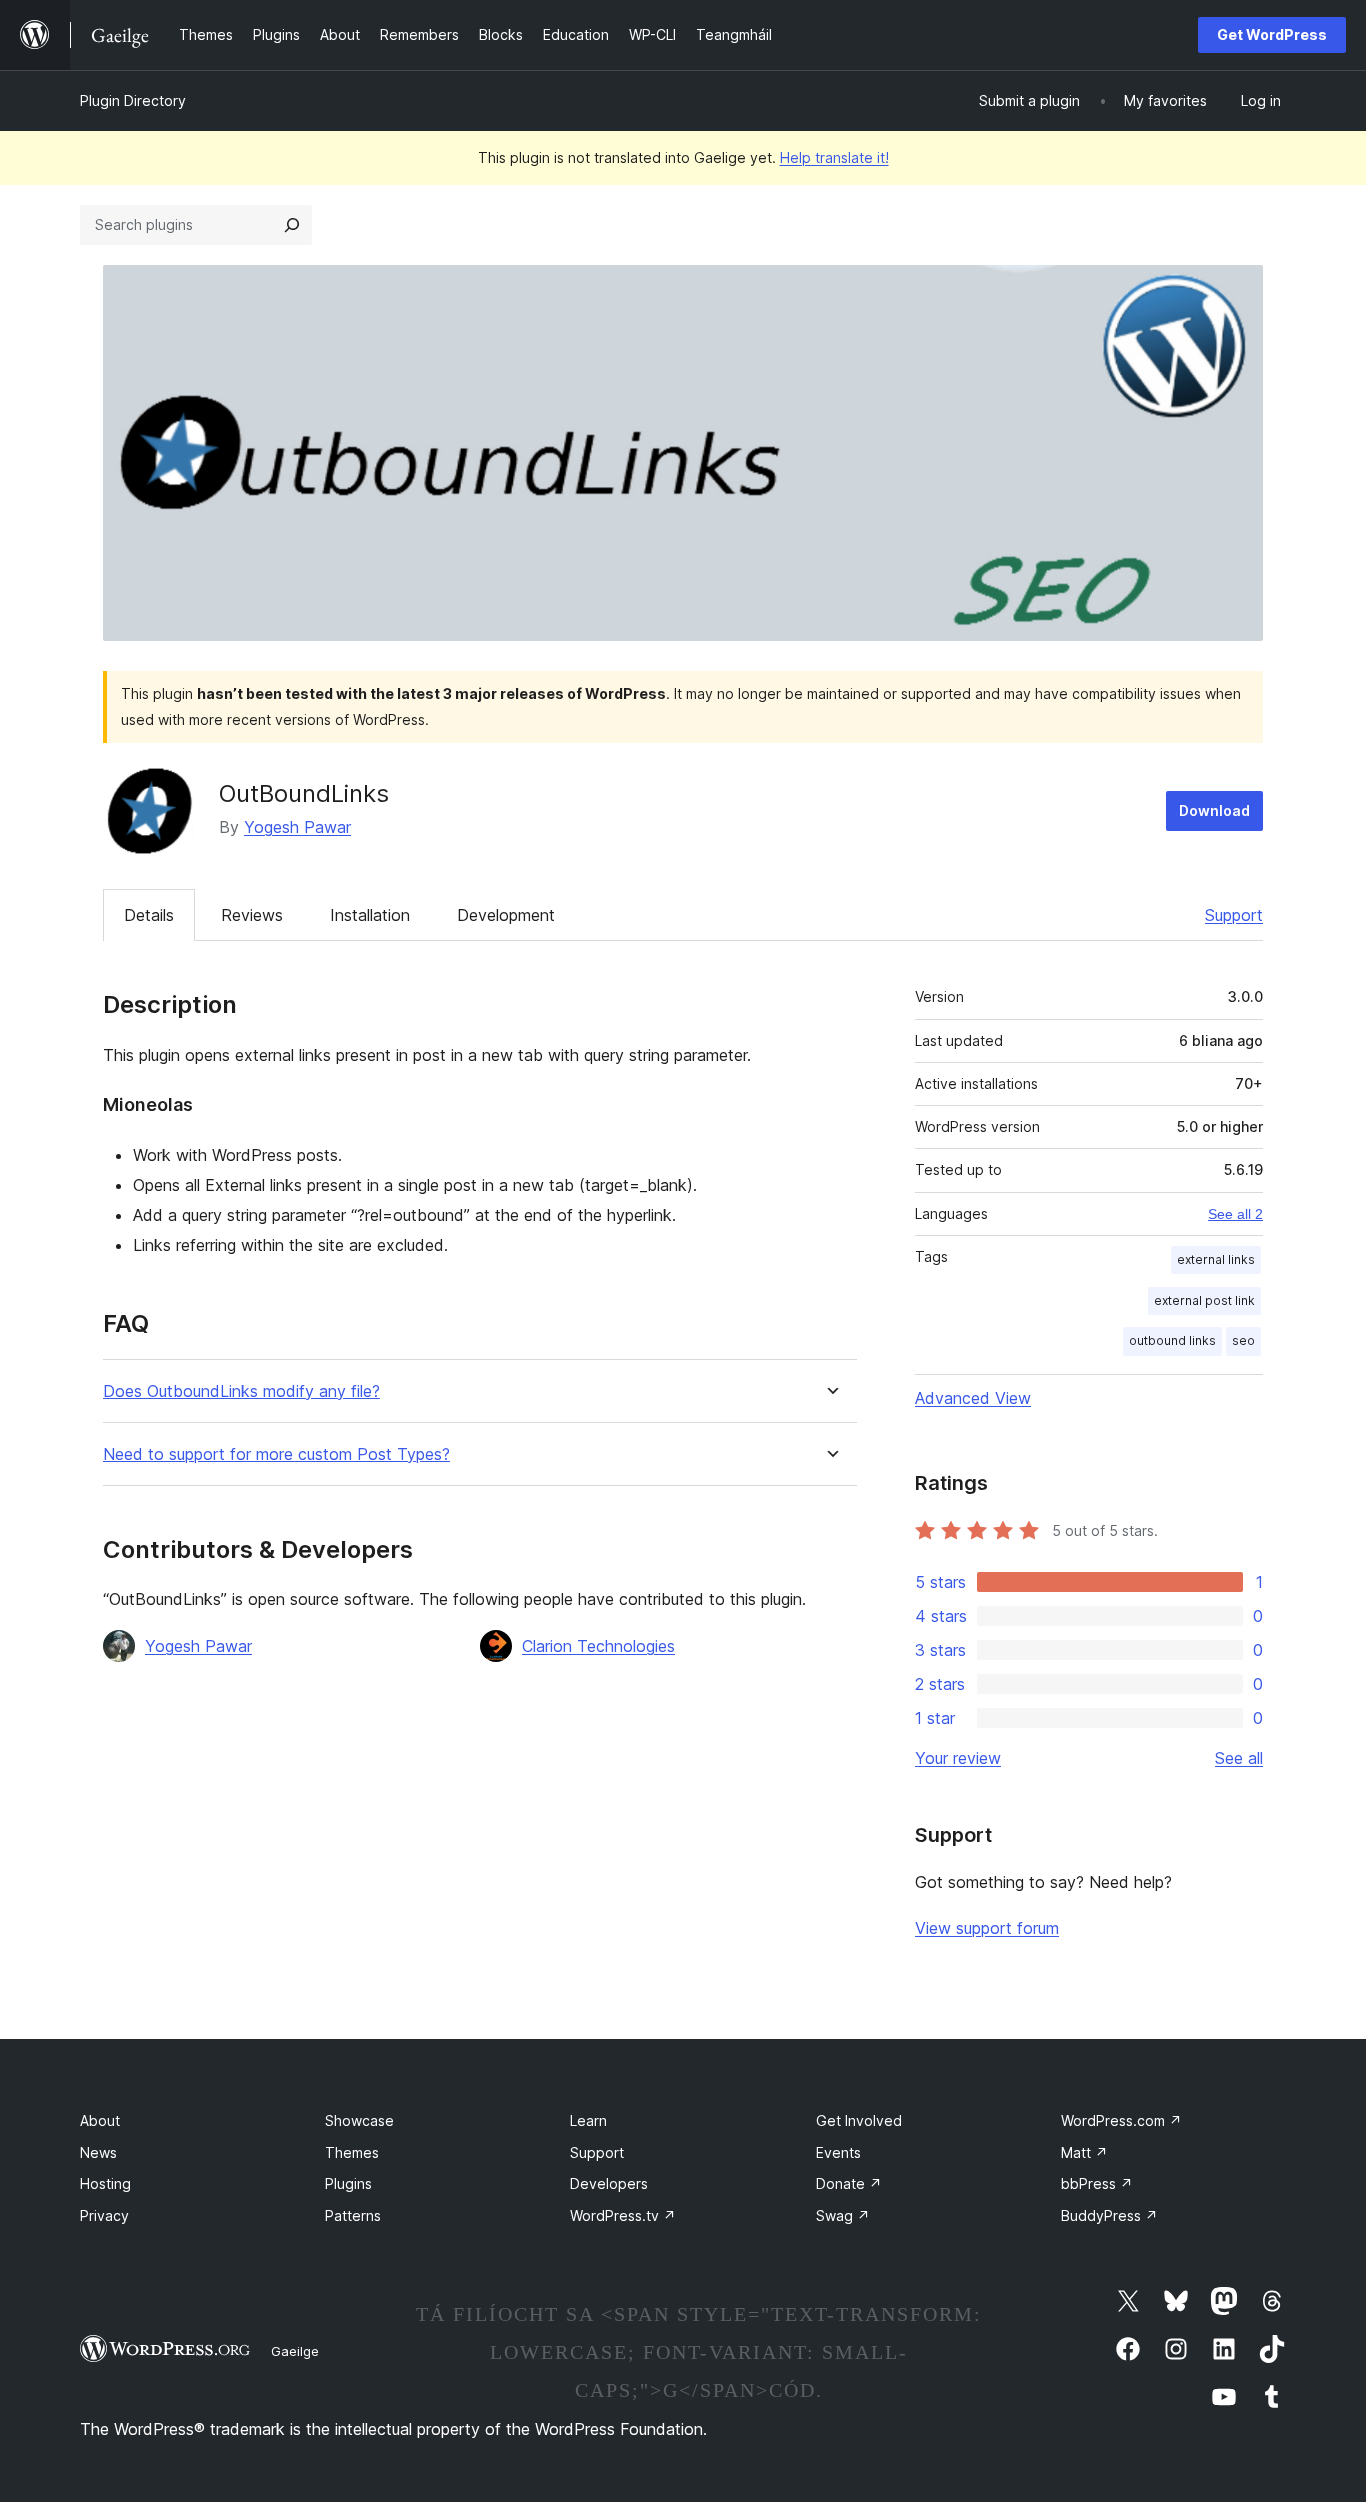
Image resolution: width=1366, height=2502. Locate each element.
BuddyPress (1109, 2215)
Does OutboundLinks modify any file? (241, 1391)
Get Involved (859, 2120)
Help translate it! (834, 157)
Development (506, 915)
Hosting (105, 2183)
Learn (588, 2120)
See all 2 (1235, 1214)
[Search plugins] (292, 225)
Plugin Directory (133, 100)
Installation (370, 915)
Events (838, 2152)
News (98, 2152)
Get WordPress (1272, 34)
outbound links (1172, 1340)
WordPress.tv (623, 2215)
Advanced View (973, 1398)
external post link (1204, 1300)
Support (1234, 915)
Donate (849, 2183)
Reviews (252, 915)
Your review (958, 1758)
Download (1214, 810)
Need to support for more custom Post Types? (276, 1454)
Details (149, 915)
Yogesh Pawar (297, 827)
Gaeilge (295, 2351)
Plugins (348, 2183)
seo (1243, 1340)
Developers (609, 2183)
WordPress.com (1121, 2120)
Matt (1084, 2152)
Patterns (353, 2215)
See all (1239, 1758)
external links (1216, 1259)
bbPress (1097, 2183)
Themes (352, 2152)
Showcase (359, 2120)
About (100, 2120)
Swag (843, 2215)
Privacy (104, 2215)
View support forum (987, 1928)
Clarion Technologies (598, 1646)
